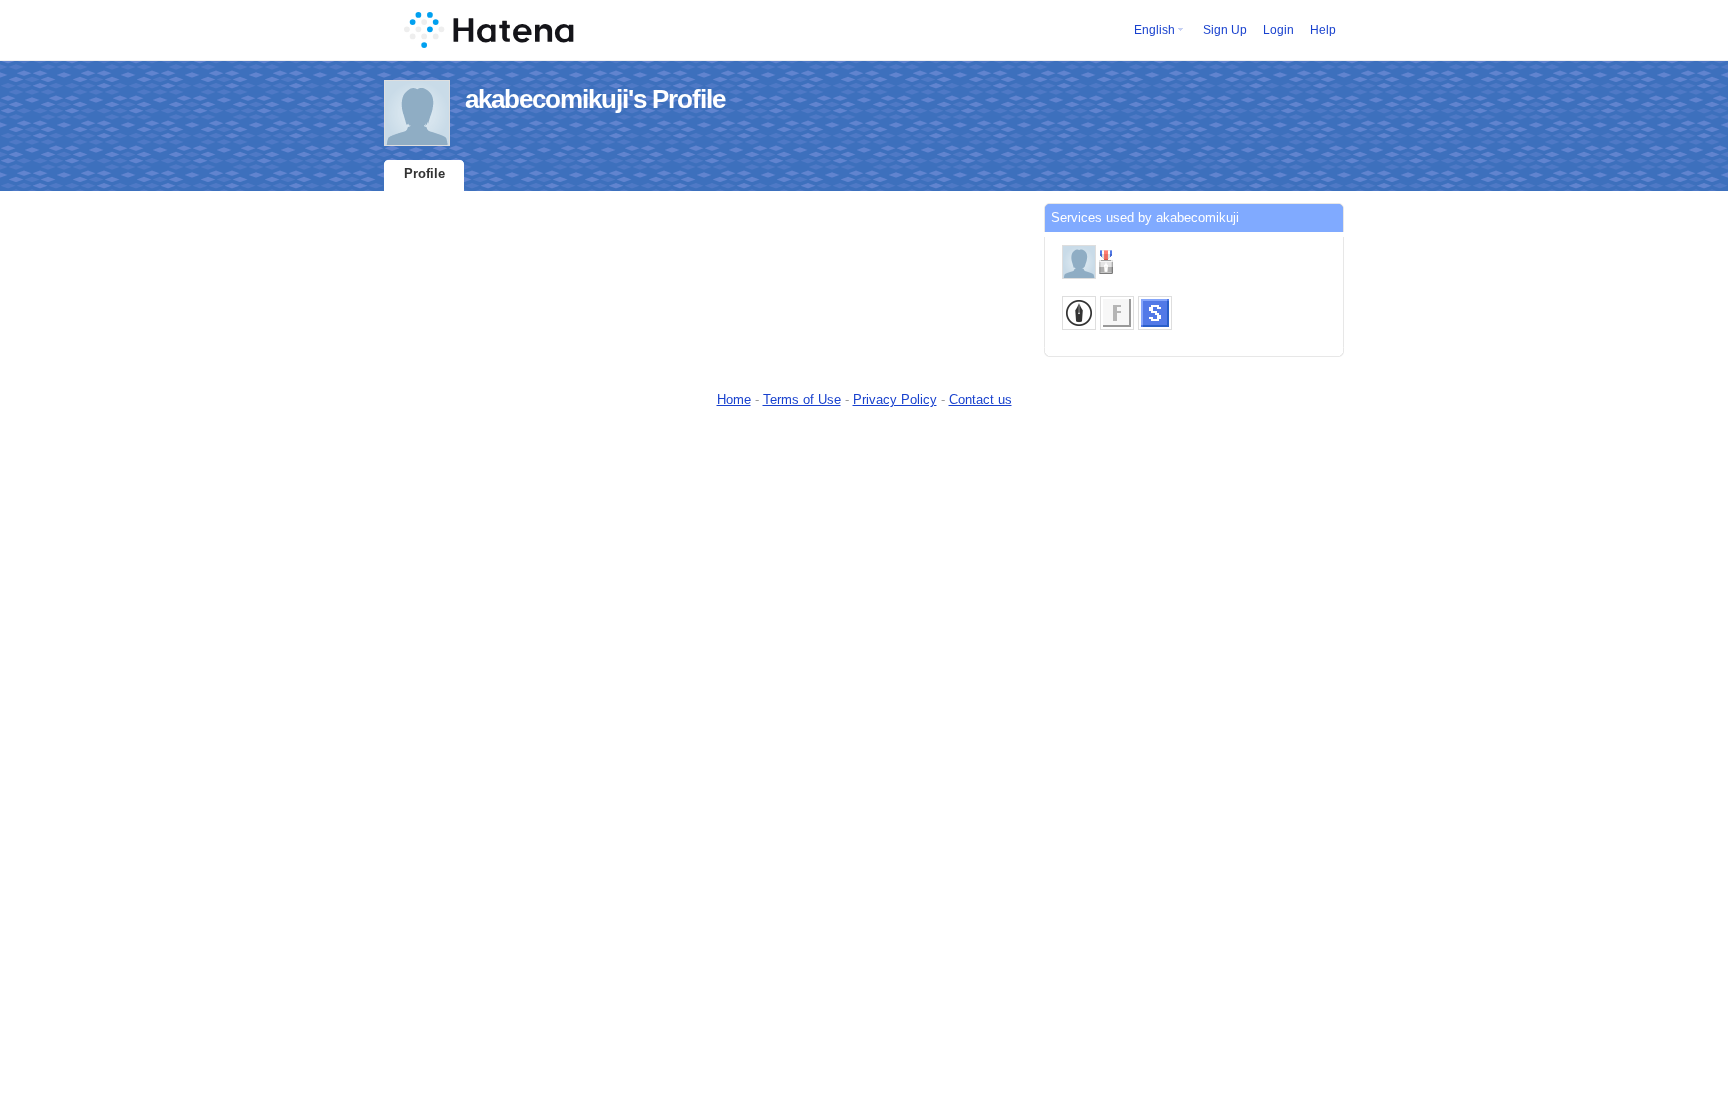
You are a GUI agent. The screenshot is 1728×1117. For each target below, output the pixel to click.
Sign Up (1225, 30)
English (1154, 30)
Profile (424, 173)
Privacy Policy (895, 399)
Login (1278, 30)
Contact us (980, 399)
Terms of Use (802, 399)
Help (1323, 30)
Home (734, 399)
